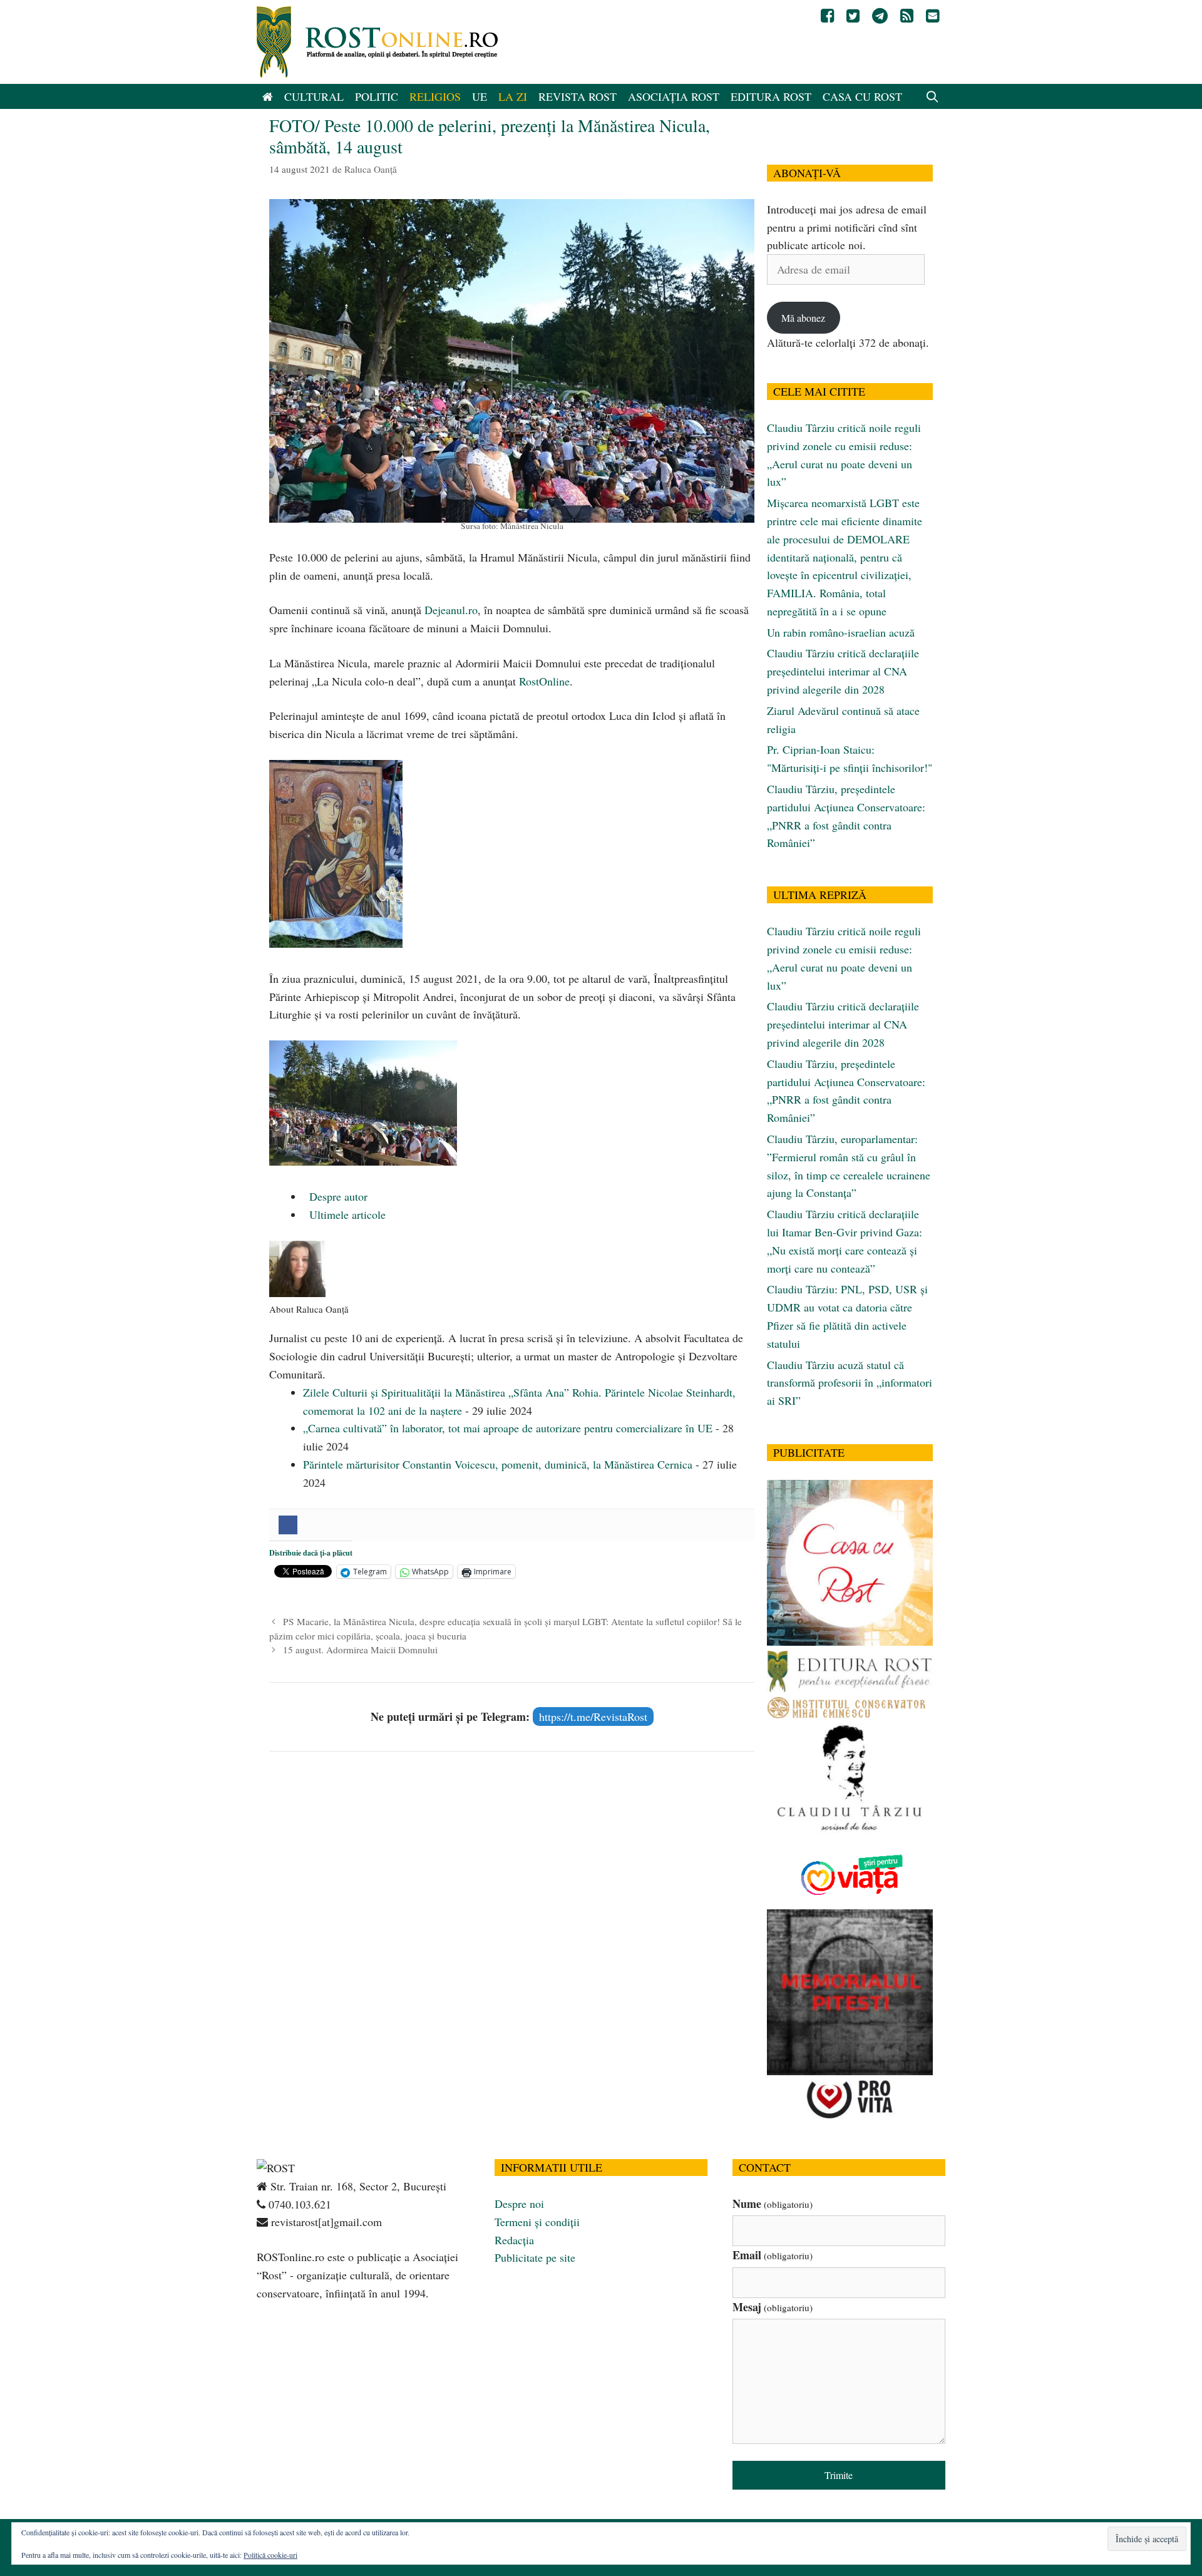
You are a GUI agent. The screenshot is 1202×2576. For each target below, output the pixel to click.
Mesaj (773, 2307)
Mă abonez (803, 318)
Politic (377, 96)
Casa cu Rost (862, 96)
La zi (513, 96)
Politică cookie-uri (270, 2555)
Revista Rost (578, 96)
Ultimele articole (346, 1214)
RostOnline (544, 681)
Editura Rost (771, 96)
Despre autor (337, 1196)
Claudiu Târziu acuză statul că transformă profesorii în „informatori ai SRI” (850, 1383)
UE (480, 96)
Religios (435, 96)
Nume (773, 2204)
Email (773, 2255)
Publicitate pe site (535, 2257)
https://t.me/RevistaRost (593, 1716)
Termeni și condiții (537, 2222)
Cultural (314, 96)
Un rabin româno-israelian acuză (841, 632)
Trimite (839, 2475)
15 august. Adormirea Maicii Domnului (360, 1650)
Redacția (514, 2240)
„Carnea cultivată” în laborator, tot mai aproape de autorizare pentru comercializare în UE (508, 1428)
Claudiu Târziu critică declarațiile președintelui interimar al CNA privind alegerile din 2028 (843, 671)
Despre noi (519, 2204)
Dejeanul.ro (451, 610)
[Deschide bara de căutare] (932, 96)
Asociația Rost (674, 96)
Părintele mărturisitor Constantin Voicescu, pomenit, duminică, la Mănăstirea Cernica (498, 1464)
